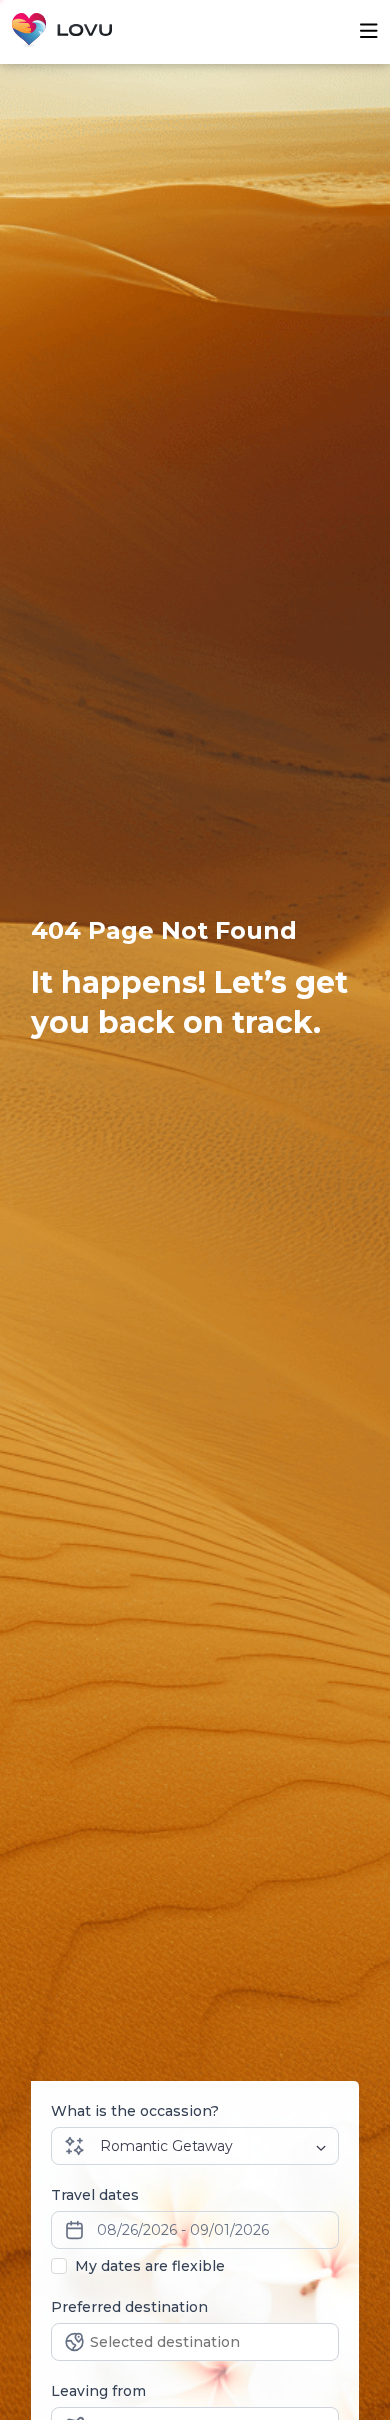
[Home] (62, 32)
